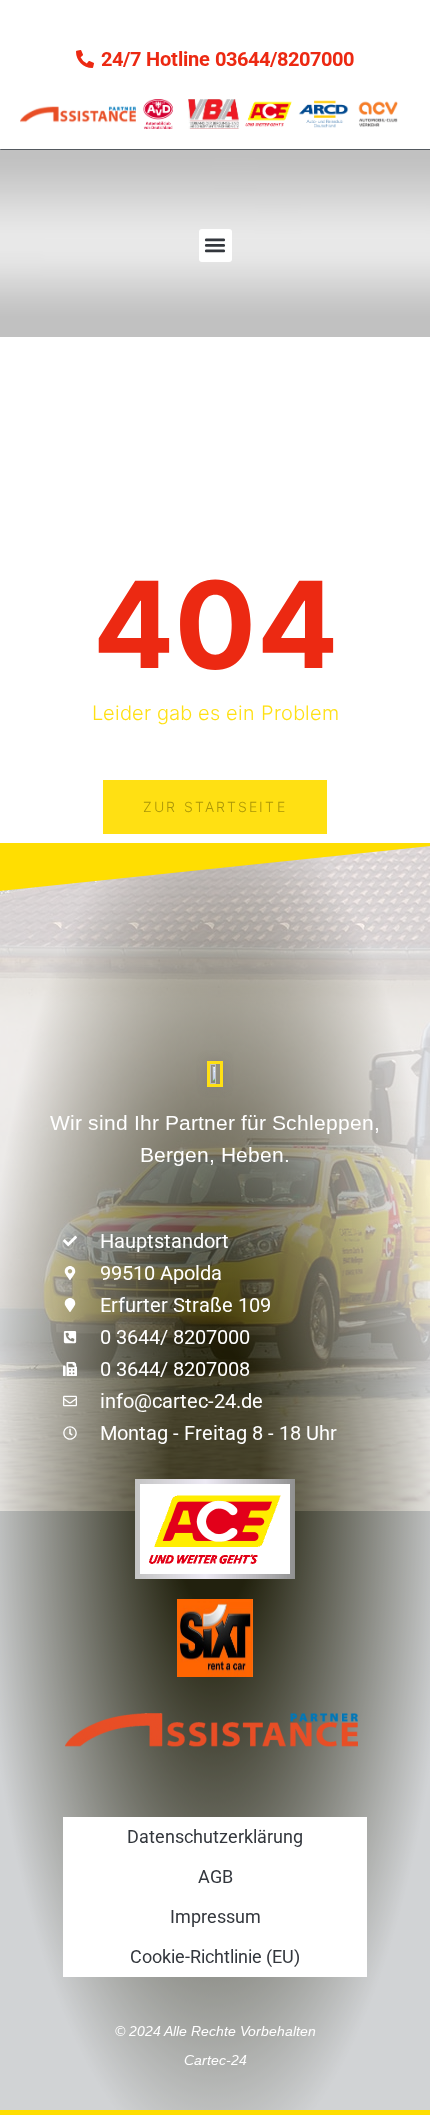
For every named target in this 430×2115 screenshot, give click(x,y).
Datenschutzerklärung (215, 1836)
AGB (215, 1876)
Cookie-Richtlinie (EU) (215, 1956)
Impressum (215, 1916)
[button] (215, 245)
